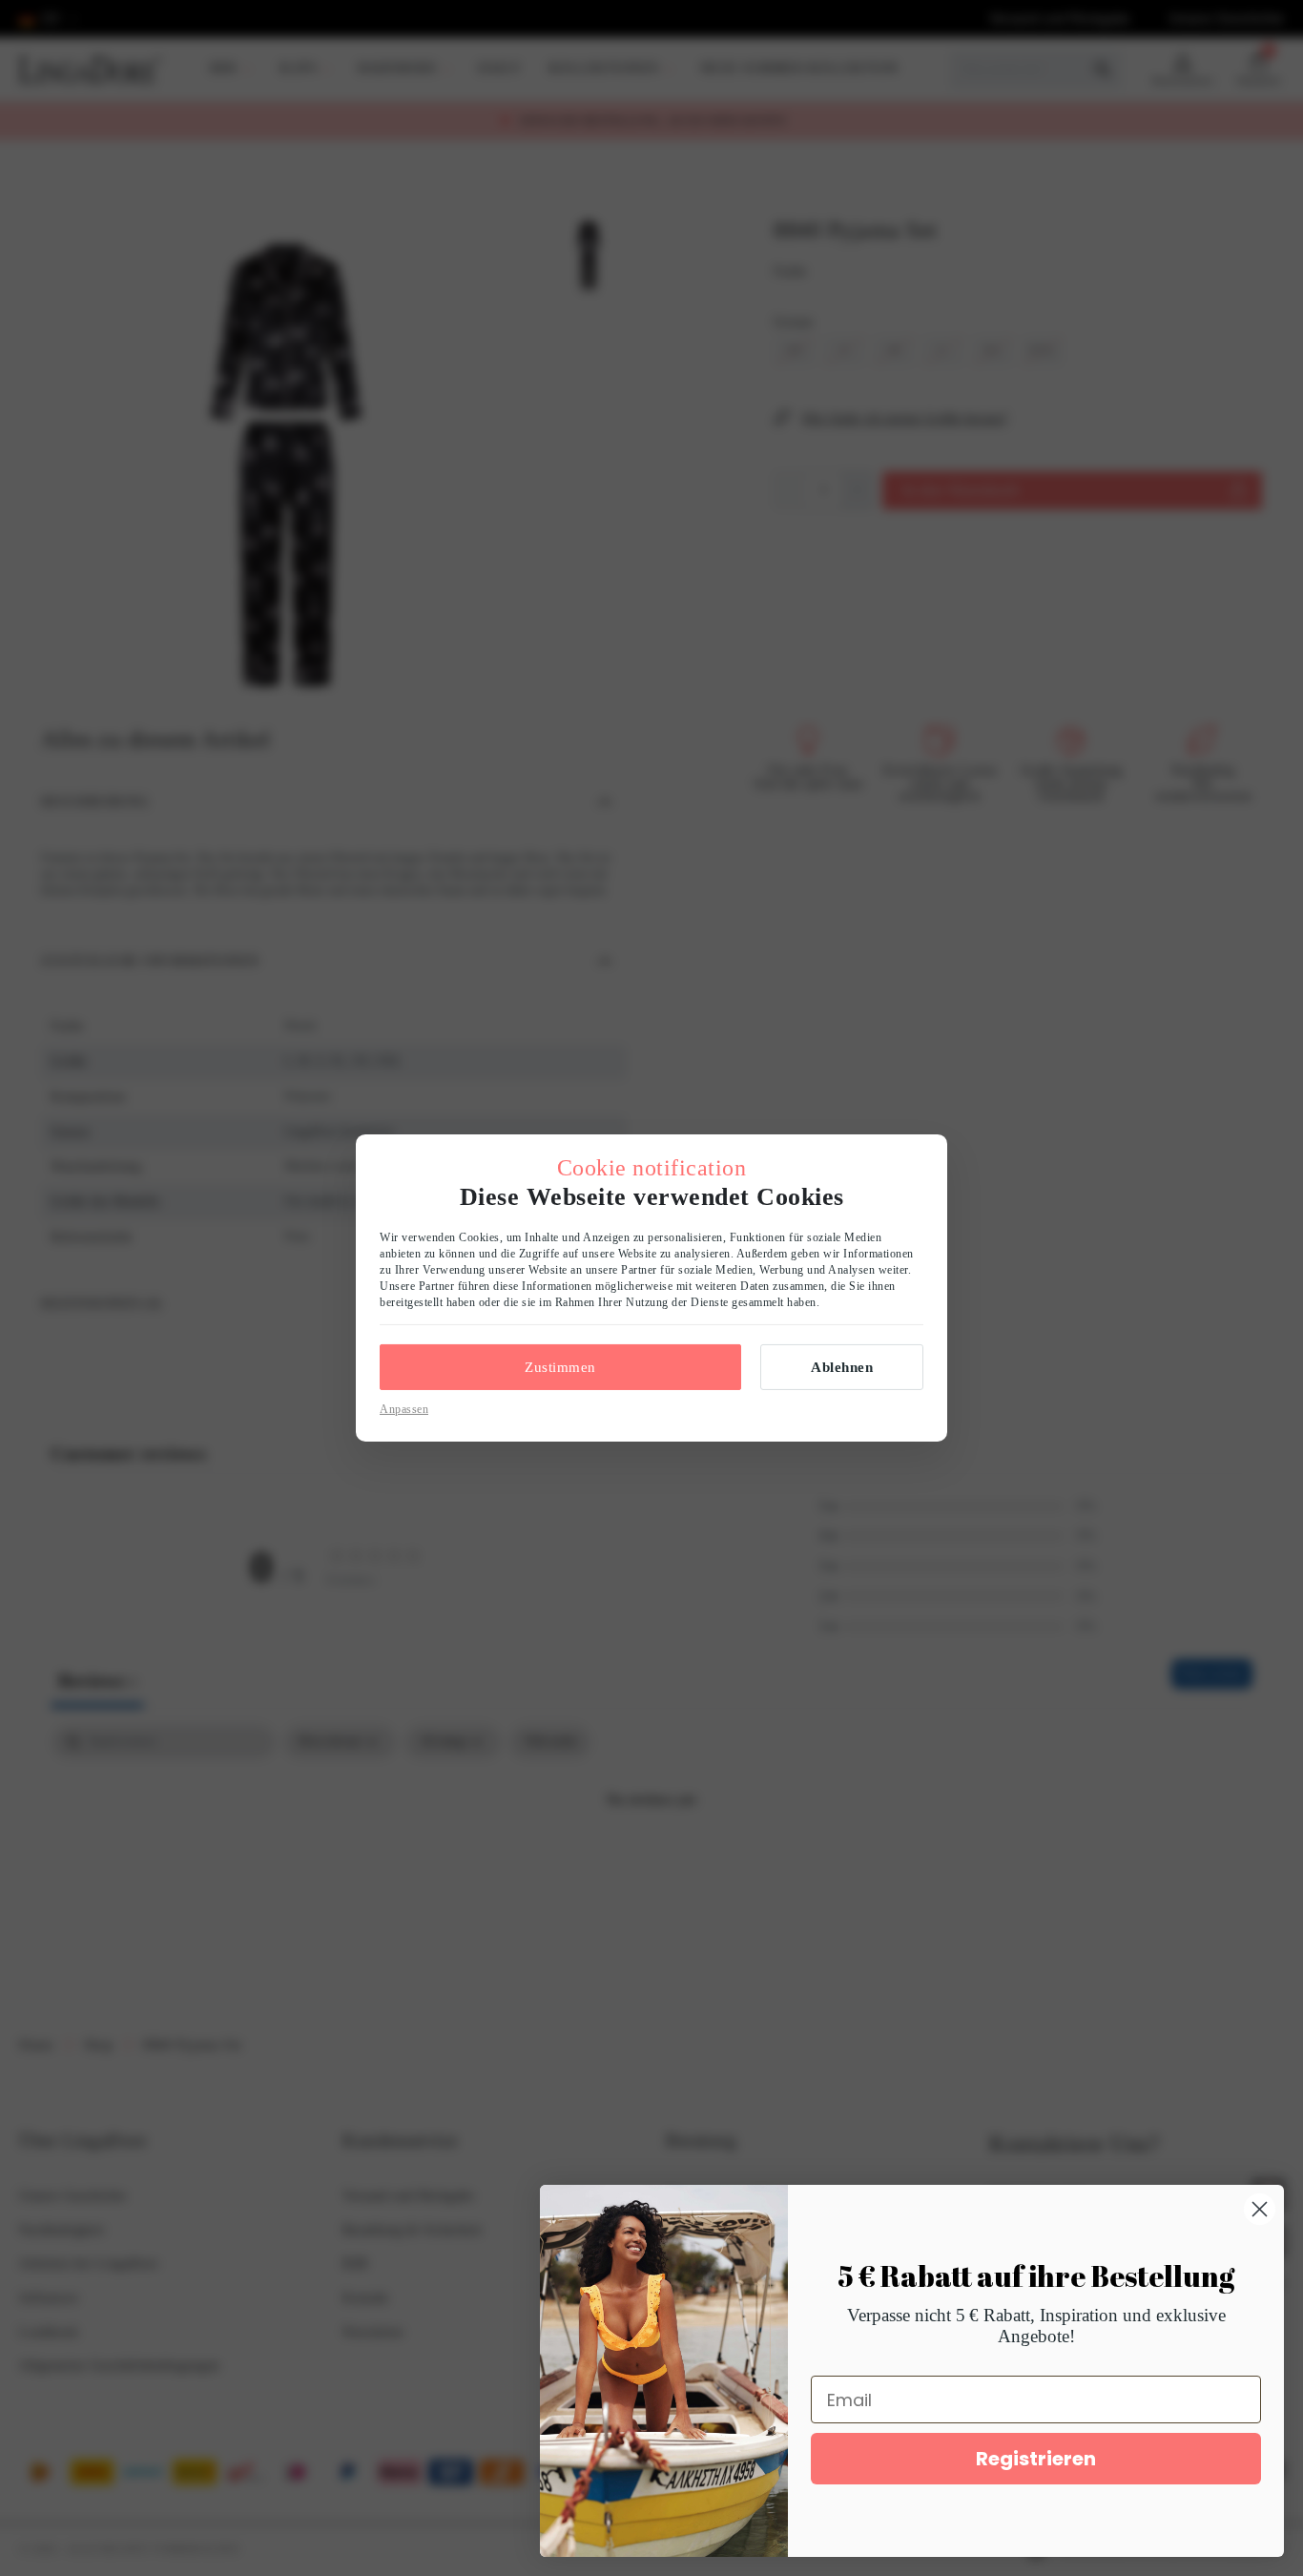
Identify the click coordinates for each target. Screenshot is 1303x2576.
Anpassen (404, 1409)
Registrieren (1036, 2459)
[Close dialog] (1260, 2209)
